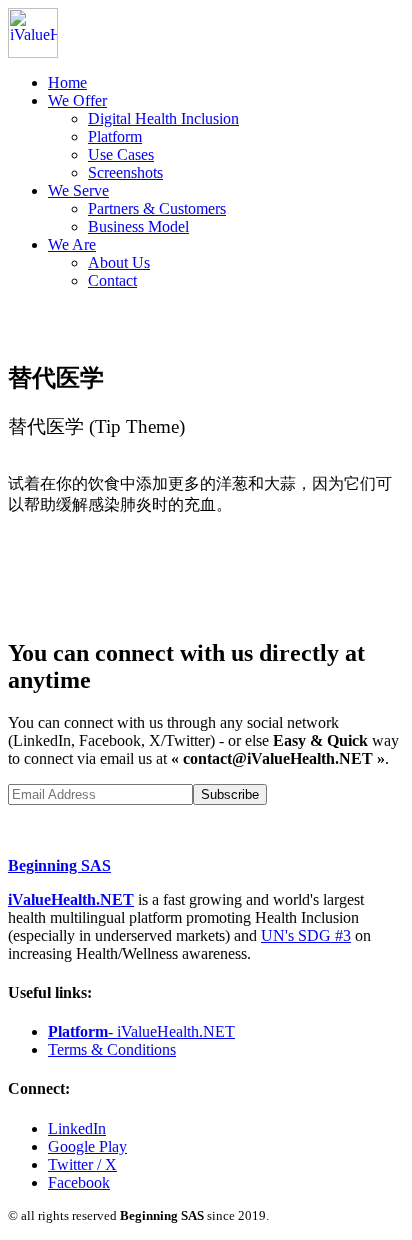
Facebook (79, 1182)
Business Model (138, 226)
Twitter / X (82, 1164)
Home (67, 82)
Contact (112, 280)
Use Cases (121, 154)
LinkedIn (77, 1128)
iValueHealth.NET (71, 899)
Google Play (87, 1146)
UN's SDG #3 (306, 935)
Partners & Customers (157, 208)
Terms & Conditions (112, 1049)
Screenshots (125, 172)
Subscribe (230, 794)
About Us (119, 262)
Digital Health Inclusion (163, 118)
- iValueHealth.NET (141, 1031)
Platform (115, 136)
